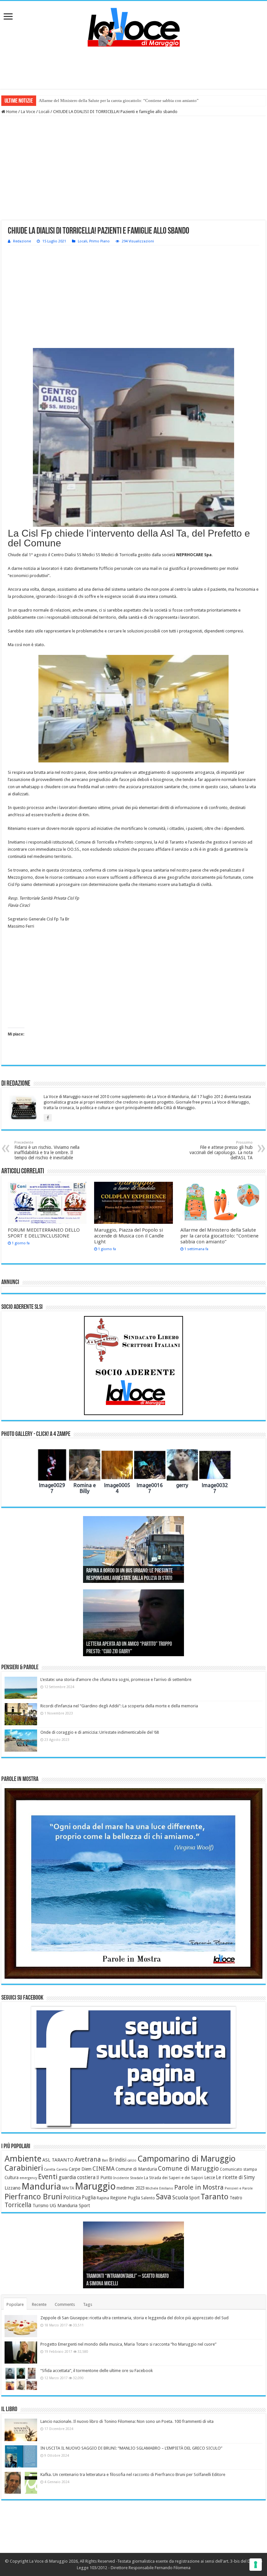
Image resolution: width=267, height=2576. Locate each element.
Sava (164, 2197)
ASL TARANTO (58, 2160)
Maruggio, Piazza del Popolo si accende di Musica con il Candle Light (129, 1236)
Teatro (236, 2198)
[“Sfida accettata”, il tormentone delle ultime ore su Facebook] (21, 2379)
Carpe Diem (80, 2169)
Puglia (89, 2198)
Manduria (41, 2186)
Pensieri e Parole (239, 2188)
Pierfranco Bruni (33, 2197)
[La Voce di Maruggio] (134, 26)
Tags (88, 2304)
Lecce (210, 2178)
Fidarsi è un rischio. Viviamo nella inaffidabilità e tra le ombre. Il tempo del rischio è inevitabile (47, 1150)
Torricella (18, 2205)
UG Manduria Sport (70, 2206)
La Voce (28, 112)
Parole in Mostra (199, 2187)
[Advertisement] (133, 68)
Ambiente (23, 2159)
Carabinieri (24, 2168)
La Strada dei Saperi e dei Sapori (174, 2178)
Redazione (22, 241)
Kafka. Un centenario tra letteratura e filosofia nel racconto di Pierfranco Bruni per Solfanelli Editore (133, 2475)
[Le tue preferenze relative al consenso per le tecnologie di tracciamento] (256, 2565)
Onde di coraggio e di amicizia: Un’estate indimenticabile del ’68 (100, 1732)
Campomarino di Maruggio (186, 2159)
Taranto (215, 2197)
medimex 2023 (131, 2188)
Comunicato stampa (238, 2169)
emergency (28, 2178)
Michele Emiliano (159, 2188)
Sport (194, 2198)
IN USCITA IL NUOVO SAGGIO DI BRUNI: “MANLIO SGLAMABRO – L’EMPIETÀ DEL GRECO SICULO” (131, 2448)
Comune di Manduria (136, 2169)
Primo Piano (99, 241)
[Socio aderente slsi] (133, 1366)
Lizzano (13, 2188)
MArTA (68, 2188)
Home (11, 112)
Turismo (41, 2206)
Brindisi (118, 2160)
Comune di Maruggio (188, 2169)
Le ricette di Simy (235, 2178)
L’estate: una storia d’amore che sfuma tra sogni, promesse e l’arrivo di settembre (116, 1679)
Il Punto (104, 2178)
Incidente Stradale (128, 2178)
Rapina (103, 2198)
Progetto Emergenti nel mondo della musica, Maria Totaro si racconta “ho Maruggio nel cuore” (128, 2344)
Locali (44, 112)
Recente (39, 2304)
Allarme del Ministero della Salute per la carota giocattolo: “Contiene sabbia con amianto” (119, 101)
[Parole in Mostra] (133, 1883)
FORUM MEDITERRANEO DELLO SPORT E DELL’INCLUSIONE (44, 1233)
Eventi (48, 2177)
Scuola (180, 2197)
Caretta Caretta (56, 2170)
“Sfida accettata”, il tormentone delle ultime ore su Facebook (97, 2371)
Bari (105, 2160)
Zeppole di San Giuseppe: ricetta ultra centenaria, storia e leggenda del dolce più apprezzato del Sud (134, 2318)
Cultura (12, 2178)
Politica (72, 2198)
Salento (148, 2198)
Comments (65, 2304)
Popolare (15, 2304)
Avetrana (88, 2159)
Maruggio (95, 2186)
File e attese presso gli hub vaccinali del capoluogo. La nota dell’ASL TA (221, 1150)
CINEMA (104, 2169)
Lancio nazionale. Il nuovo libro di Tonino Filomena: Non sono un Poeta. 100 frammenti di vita (127, 2421)
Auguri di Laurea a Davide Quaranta (119, 1652)
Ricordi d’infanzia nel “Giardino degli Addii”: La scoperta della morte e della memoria (119, 1706)
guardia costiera (77, 2178)
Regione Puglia (125, 2198)
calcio (132, 2160)
